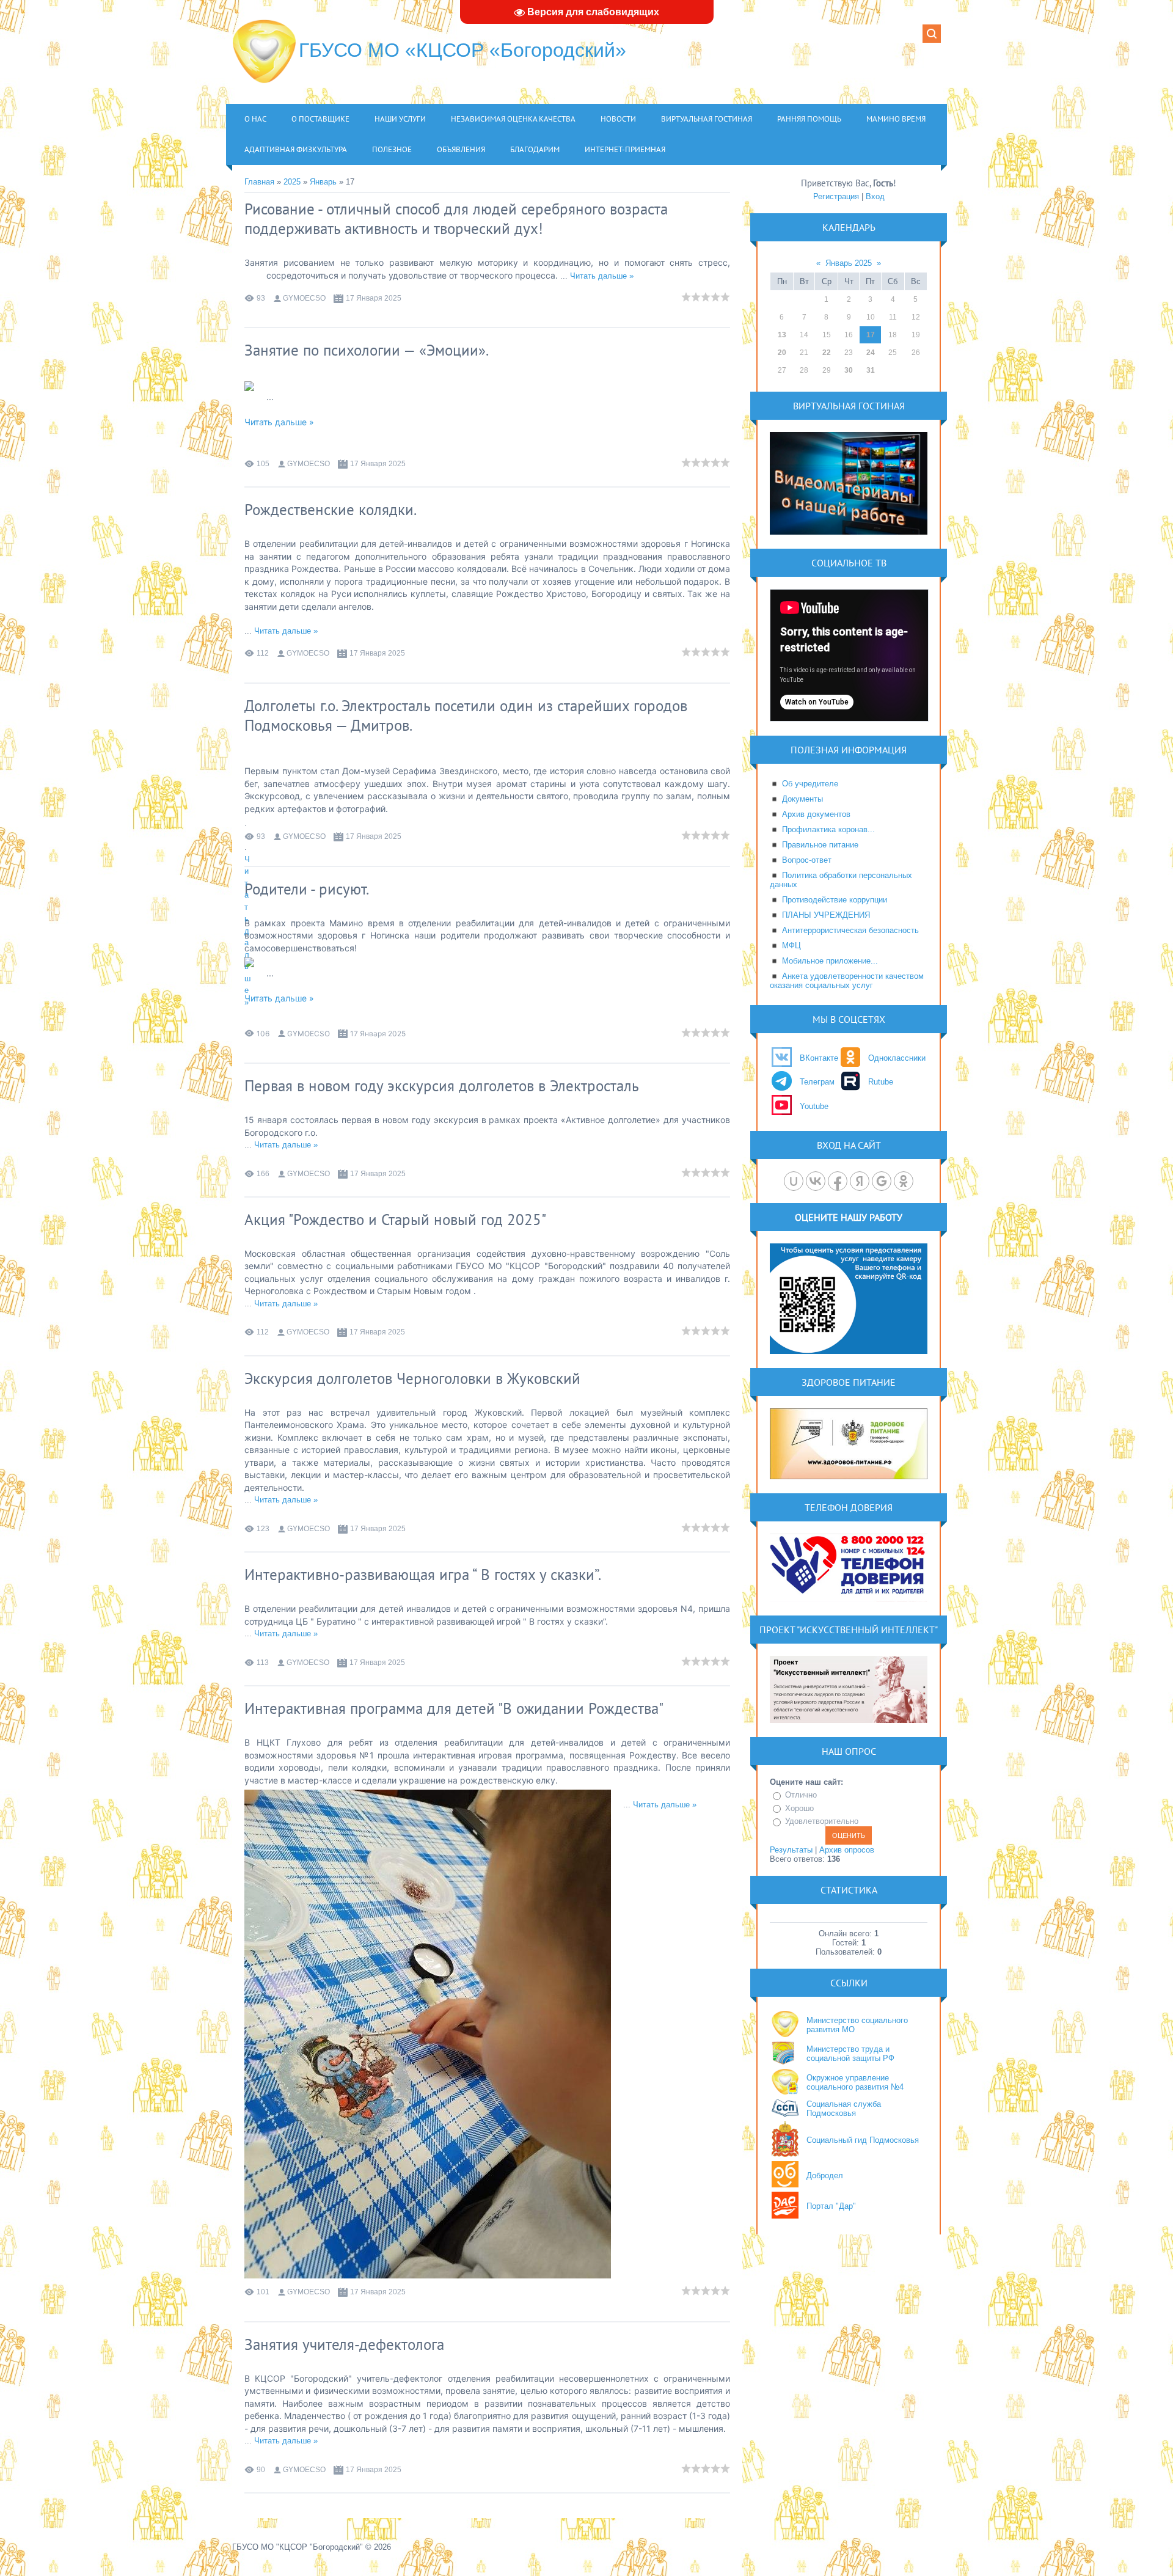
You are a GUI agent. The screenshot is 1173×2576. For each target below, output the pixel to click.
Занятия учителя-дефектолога (344, 2344)
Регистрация (836, 196)
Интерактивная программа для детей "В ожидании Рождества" (454, 1708)
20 (782, 353)
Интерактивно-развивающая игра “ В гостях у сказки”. (423, 1575)
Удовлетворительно (822, 1821)
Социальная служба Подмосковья (844, 2109)
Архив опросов (847, 1850)
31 (871, 370)
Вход (875, 196)
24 (871, 353)
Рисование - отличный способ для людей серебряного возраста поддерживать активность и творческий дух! (456, 219)
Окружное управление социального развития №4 (855, 2082)
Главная (259, 182)
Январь (323, 182)
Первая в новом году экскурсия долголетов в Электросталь (442, 1086)
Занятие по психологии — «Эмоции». (367, 350)
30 (849, 370)
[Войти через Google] (882, 1181)
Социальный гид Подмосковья (863, 2140)
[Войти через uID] (794, 1181)
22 (827, 353)
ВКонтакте (819, 1058)
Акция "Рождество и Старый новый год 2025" (395, 1220)
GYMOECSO (304, 298)
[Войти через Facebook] (838, 1181)
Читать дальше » (602, 276)
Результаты (791, 1850)
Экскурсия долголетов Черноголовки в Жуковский (412, 1378)
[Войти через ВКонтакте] (816, 1181)
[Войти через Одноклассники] (904, 1181)
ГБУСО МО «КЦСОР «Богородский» (462, 50)
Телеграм (817, 1082)
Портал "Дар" (831, 2206)
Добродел (825, 2175)
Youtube (814, 1106)
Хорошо (799, 1808)
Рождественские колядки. (331, 510)
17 (871, 335)
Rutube (881, 1082)
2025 (292, 182)
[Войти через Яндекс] (860, 1181)
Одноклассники (897, 1058)
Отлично (801, 1795)
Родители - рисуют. (307, 889)
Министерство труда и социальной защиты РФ (850, 2054)
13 (782, 335)
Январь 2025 (849, 263)
